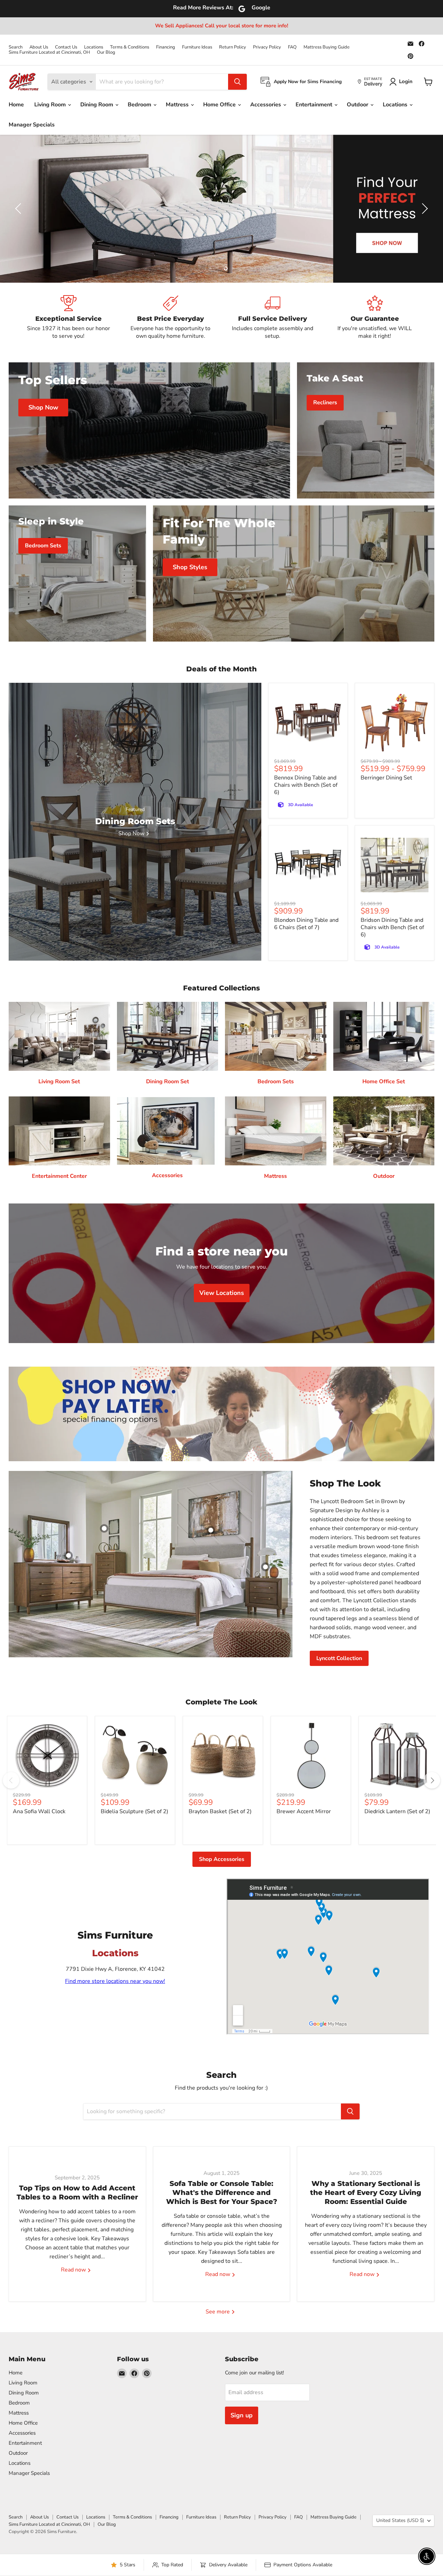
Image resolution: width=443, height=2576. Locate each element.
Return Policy (233, 47)
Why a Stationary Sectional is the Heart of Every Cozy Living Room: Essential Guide (366, 2193)
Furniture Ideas (197, 47)
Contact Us (66, 47)
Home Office (220, 105)
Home (16, 105)
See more (218, 2312)
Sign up (242, 2415)
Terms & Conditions (130, 47)
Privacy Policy (267, 47)
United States (400, 2520)
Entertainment (315, 105)
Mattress (178, 105)
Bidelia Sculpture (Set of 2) (134, 1811)
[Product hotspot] (104, 1528)
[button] (19, 209)
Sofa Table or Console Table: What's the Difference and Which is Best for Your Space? (222, 2193)
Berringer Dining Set (386, 778)
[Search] (237, 82)
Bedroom (140, 105)
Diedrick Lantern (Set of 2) (397, 1811)
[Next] (432, 1780)
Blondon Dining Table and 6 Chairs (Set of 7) (306, 924)
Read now (74, 2270)
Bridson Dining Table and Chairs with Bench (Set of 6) (392, 927)
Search (16, 47)
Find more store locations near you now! (115, 1981)
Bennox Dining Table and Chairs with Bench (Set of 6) (306, 785)
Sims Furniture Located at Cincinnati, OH (49, 52)
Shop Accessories (222, 1859)
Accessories (266, 105)
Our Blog (106, 52)
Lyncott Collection (339, 1658)
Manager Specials (32, 125)
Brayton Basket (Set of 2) (220, 1811)
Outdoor (358, 105)
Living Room (51, 105)
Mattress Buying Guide (327, 47)
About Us (39, 47)
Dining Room (97, 105)
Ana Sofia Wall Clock (39, 1811)
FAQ (292, 47)
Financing (166, 47)
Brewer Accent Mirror (304, 1811)
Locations (94, 47)
